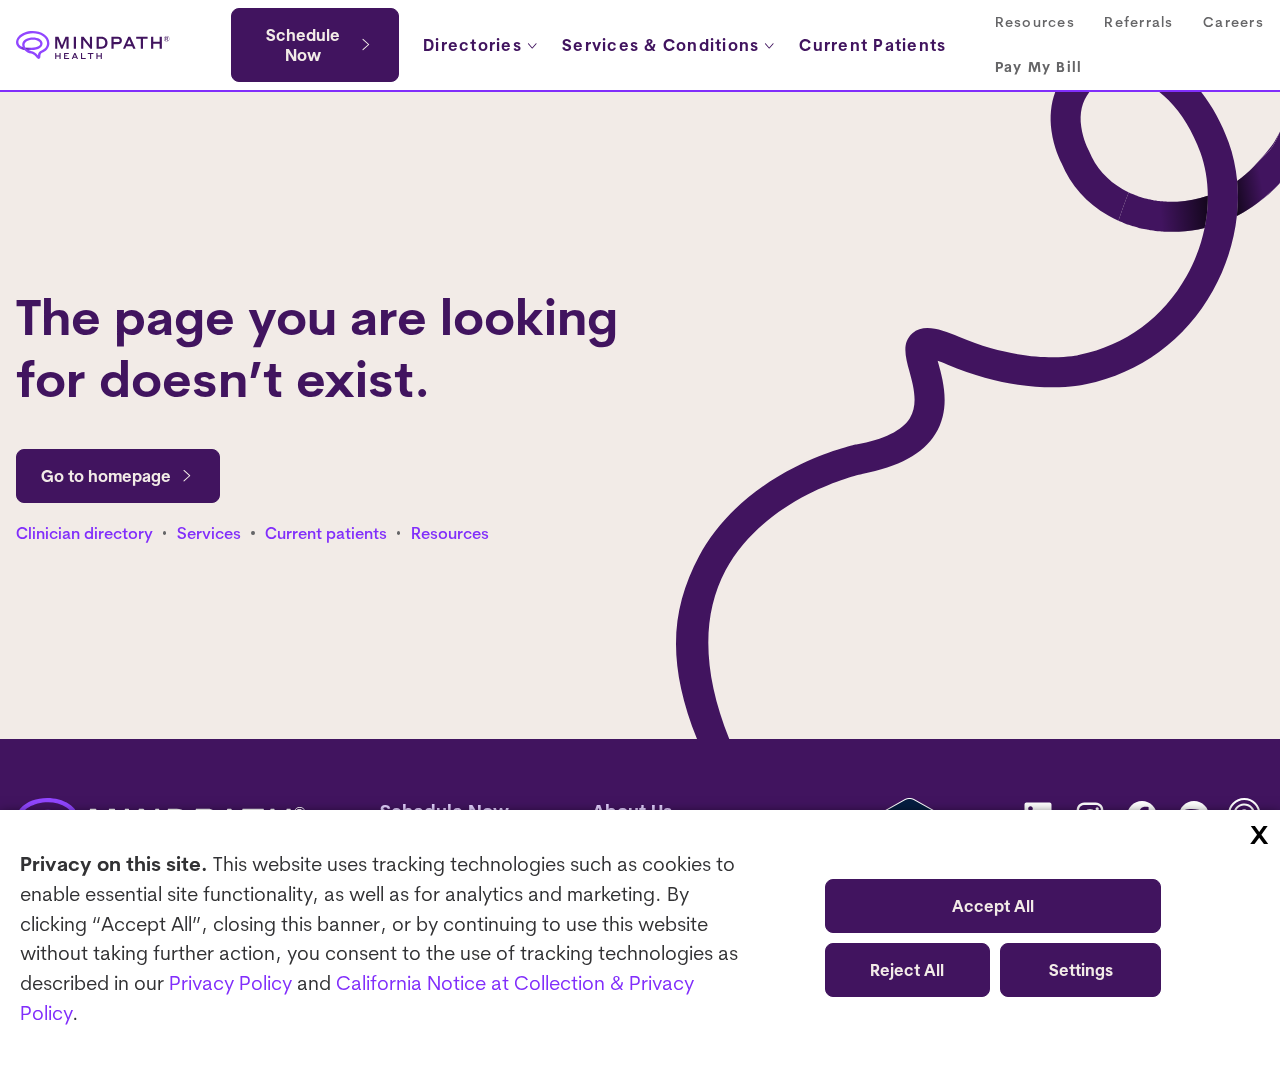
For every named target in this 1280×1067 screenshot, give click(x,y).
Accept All (993, 906)
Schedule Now (303, 45)
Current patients (326, 533)
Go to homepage (106, 476)
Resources (450, 533)
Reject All (907, 970)
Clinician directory (84, 533)
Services (209, 533)
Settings (1081, 970)
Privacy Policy (230, 982)
